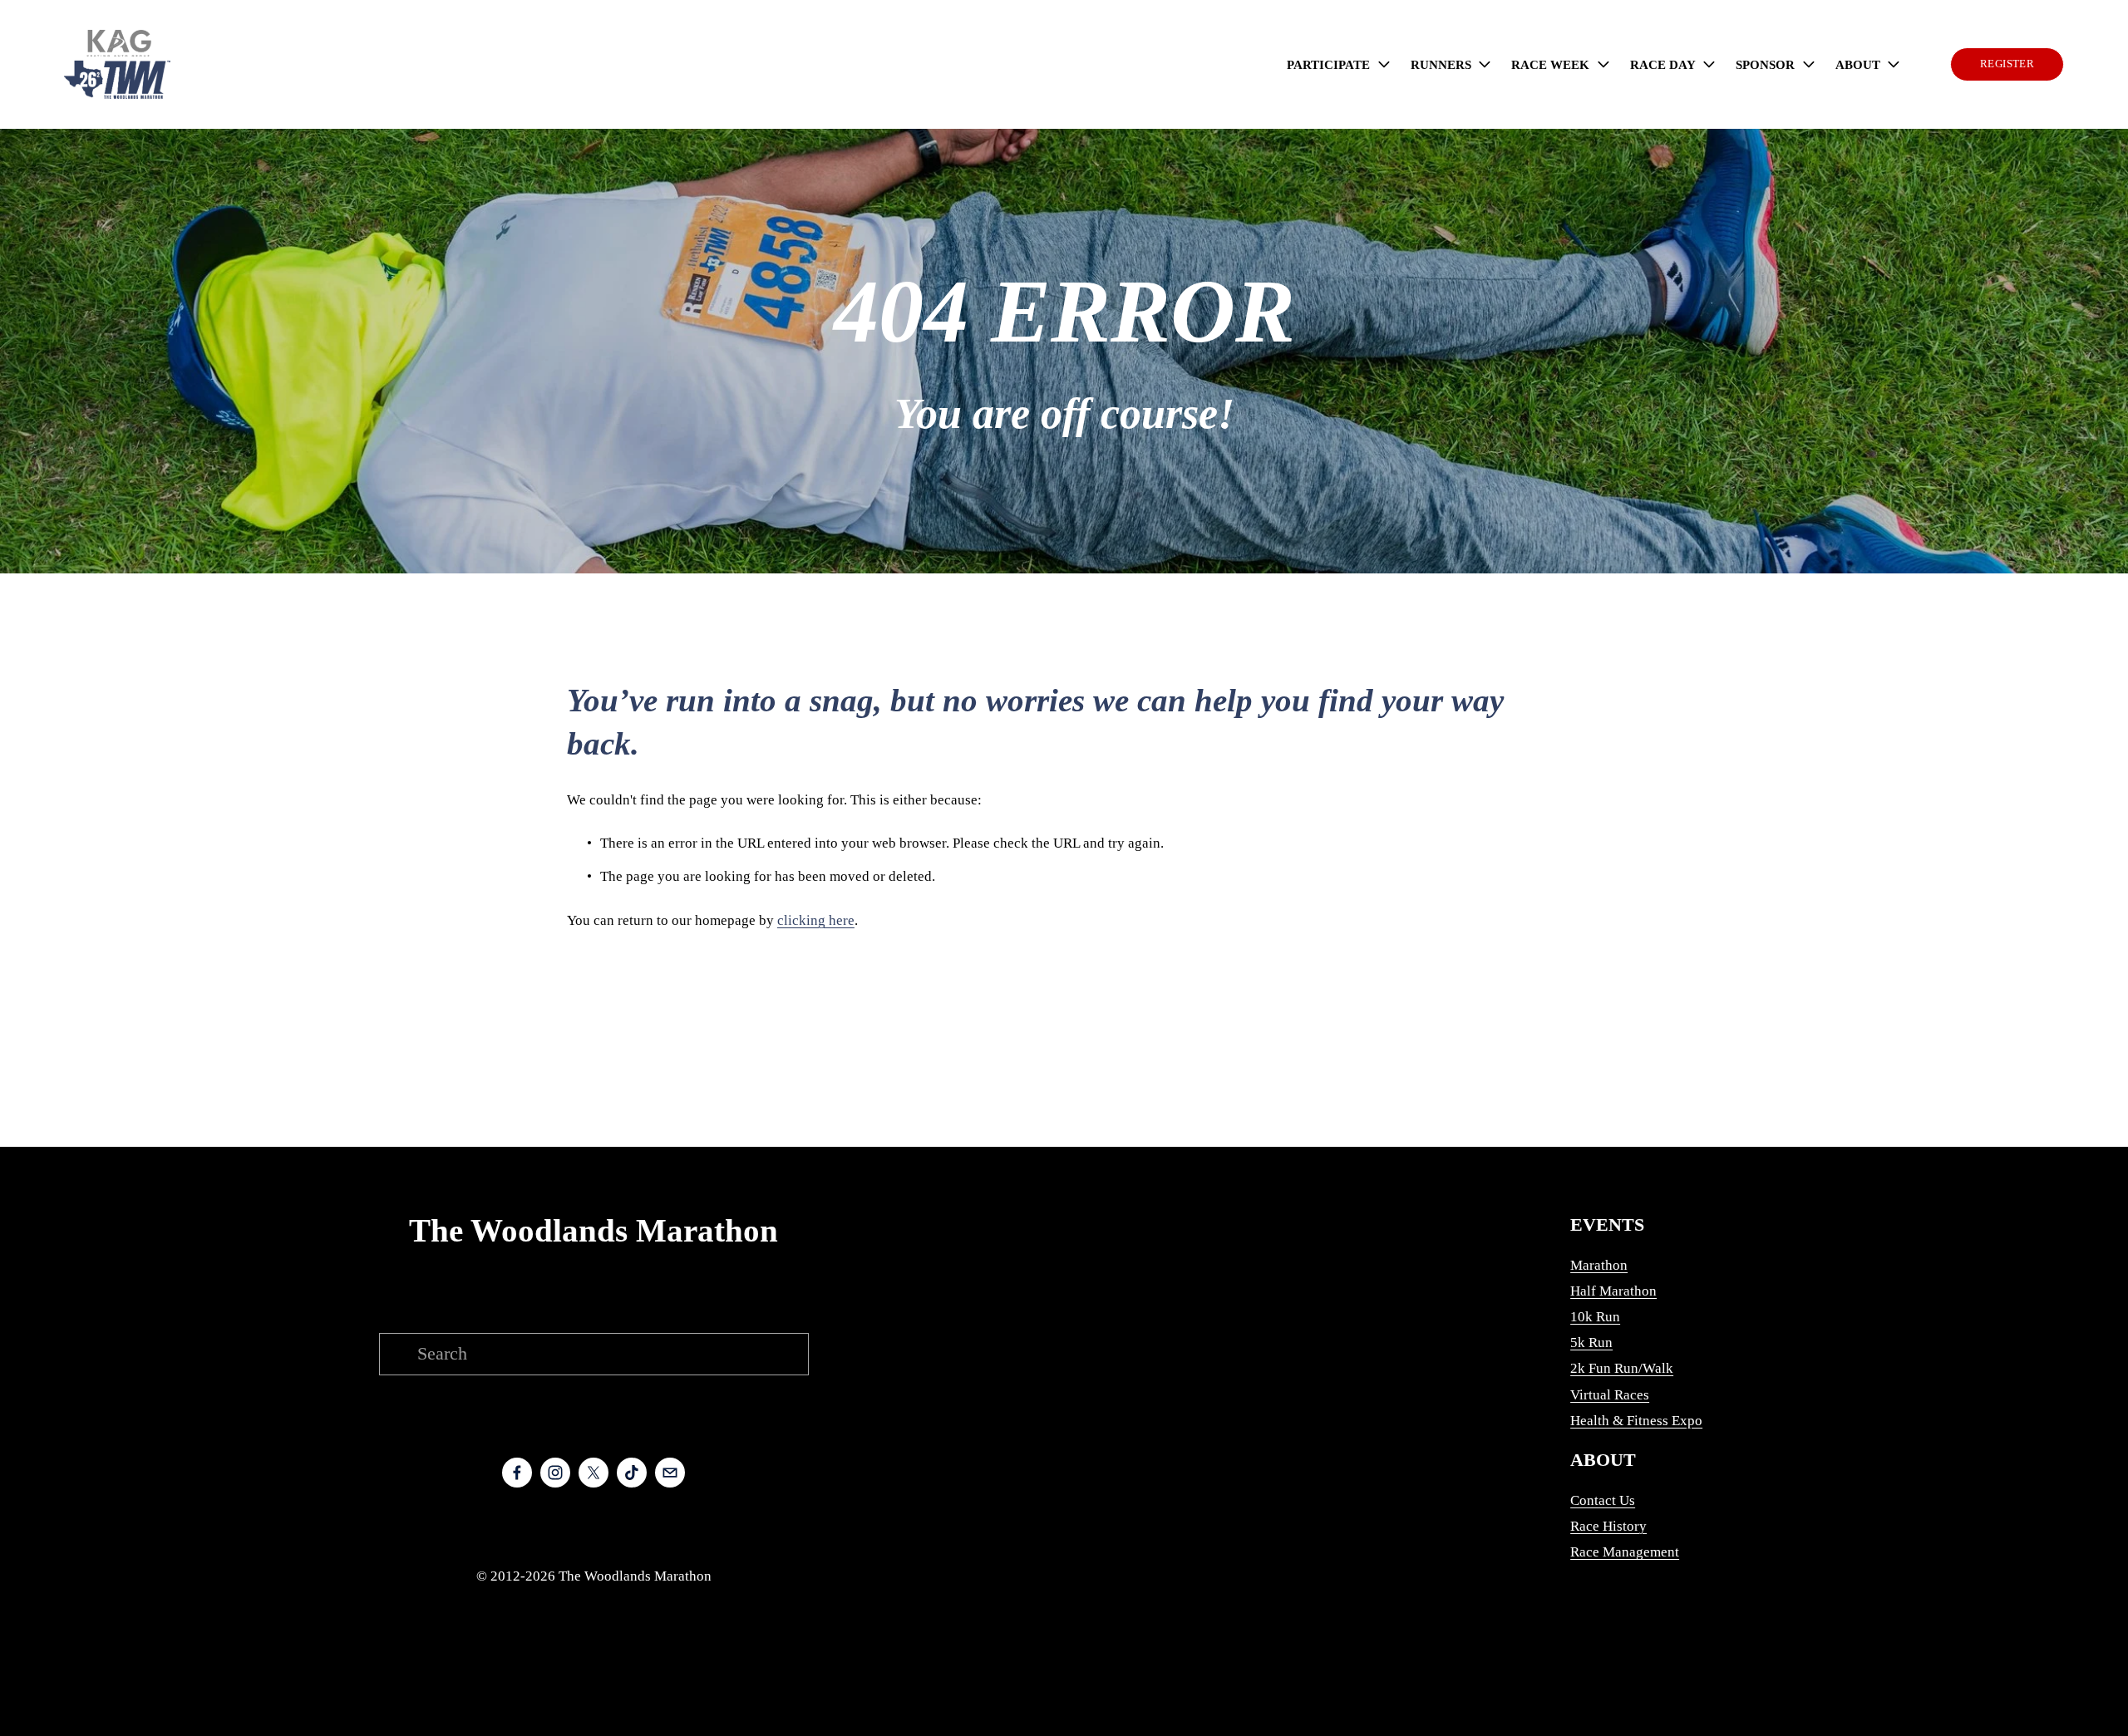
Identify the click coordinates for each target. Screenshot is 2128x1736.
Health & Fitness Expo (1636, 1421)
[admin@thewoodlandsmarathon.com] (670, 1473)
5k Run (1591, 1343)
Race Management (1625, 1552)
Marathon (1599, 1265)
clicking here (816, 920)
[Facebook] (517, 1473)
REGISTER (2007, 64)
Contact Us (1603, 1500)
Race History (1608, 1526)
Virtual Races (1610, 1395)
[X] (594, 1473)
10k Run (1595, 1317)
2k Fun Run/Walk (1622, 1368)
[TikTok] (632, 1473)
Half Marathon (1613, 1291)
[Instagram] (555, 1473)
